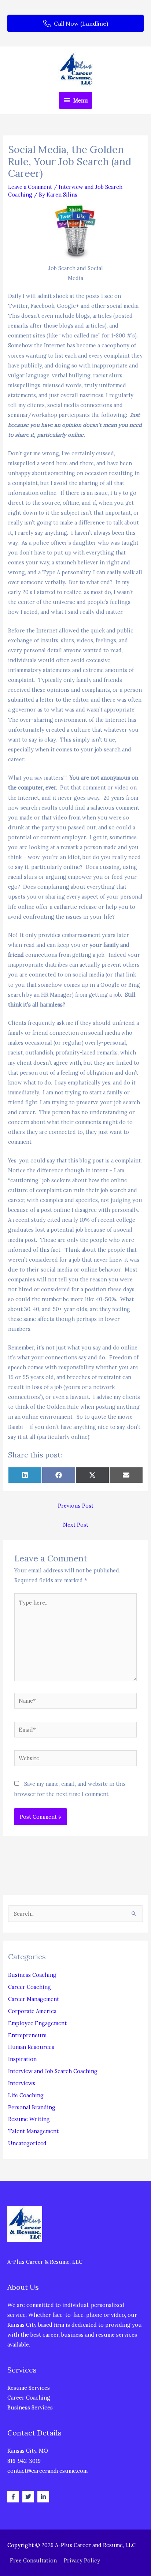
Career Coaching (30, 1987)
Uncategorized (27, 2143)
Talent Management (33, 2131)
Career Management (34, 1999)
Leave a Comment (30, 187)
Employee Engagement (37, 2023)
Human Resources (31, 2047)
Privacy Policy (82, 2560)
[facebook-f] (14, 2497)
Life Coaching (26, 2095)
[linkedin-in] (44, 2497)
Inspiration (22, 2059)
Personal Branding (32, 2107)
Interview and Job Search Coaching (53, 2071)
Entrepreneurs (27, 2035)
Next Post (76, 1525)
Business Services (30, 2407)
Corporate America (32, 2011)
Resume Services (29, 2388)
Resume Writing (29, 2119)
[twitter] (29, 2497)
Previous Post (76, 1506)
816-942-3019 (24, 2461)
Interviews (22, 2083)
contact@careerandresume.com (47, 2471)
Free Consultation (33, 2560)
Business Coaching (32, 1975)
